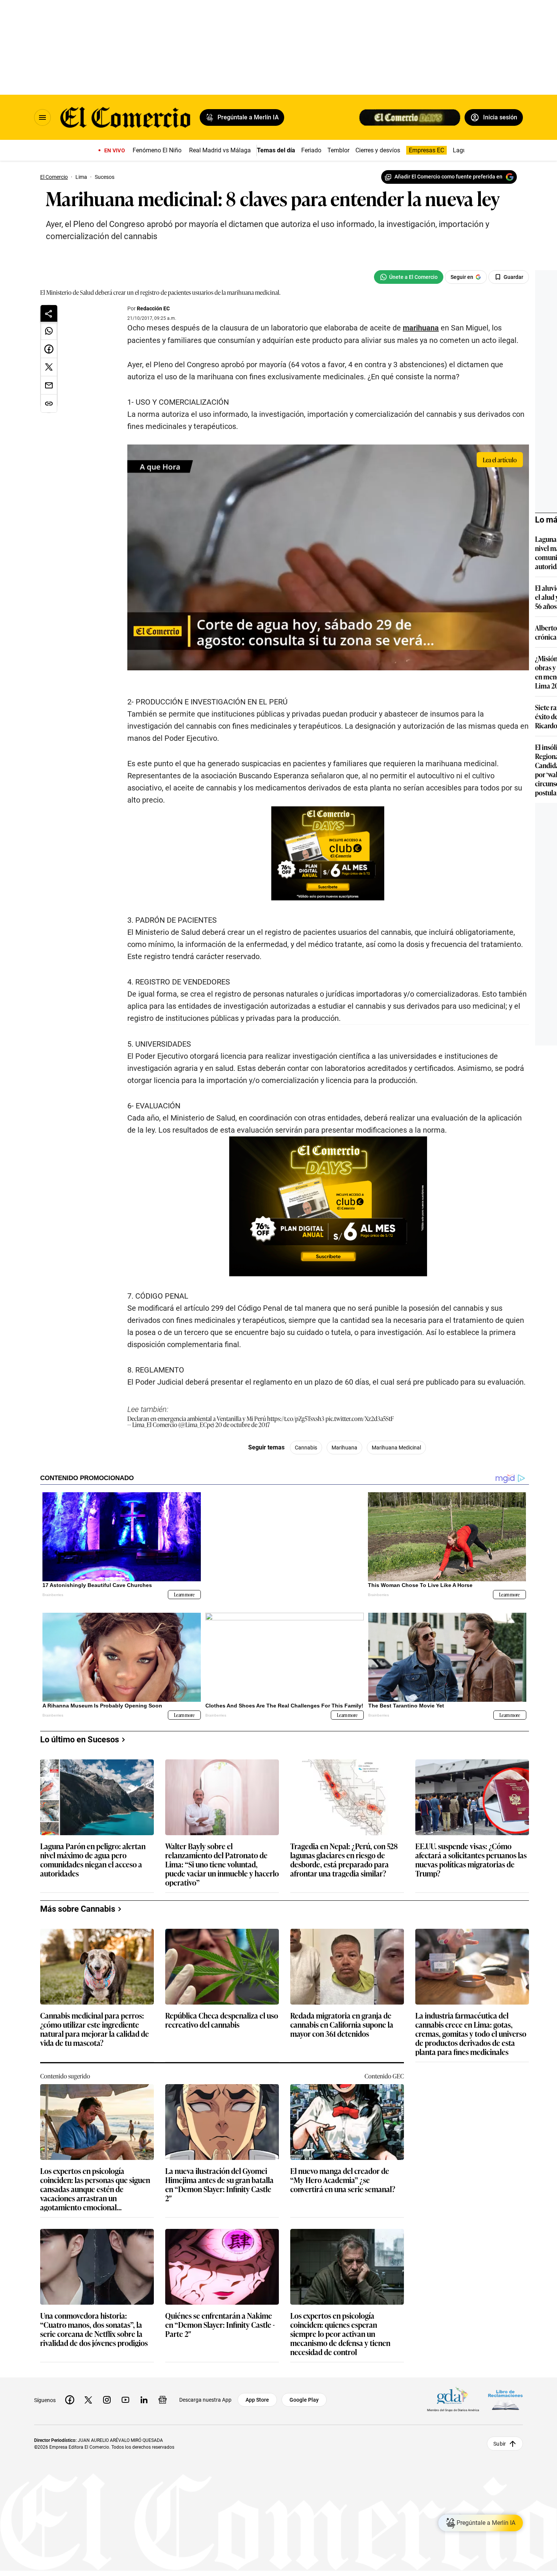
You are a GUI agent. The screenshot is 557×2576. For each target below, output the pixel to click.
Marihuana (344, 1448)
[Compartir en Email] (49, 385)
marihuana (421, 328)
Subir (500, 2444)
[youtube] (125, 2400)
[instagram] (107, 2400)
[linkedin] (144, 2400)
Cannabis (306, 1448)
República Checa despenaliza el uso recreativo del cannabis (222, 2020)
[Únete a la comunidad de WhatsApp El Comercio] (409, 277)
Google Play (304, 2400)
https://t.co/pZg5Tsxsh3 (296, 1418)
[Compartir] (49, 313)
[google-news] (163, 2400)
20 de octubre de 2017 (243, 1424)
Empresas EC (426, 150)
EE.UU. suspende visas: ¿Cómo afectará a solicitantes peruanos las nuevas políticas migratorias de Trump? (471, 1859)
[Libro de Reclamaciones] (505, 2400)
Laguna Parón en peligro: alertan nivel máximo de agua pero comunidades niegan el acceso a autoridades (93, 1859)
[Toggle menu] (42, 117)
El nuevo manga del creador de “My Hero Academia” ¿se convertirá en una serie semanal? (343, 2180)
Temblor (338, 150)
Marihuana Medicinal (396, 1448)
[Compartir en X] (49, 367)
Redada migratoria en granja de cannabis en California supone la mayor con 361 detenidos (342, 2025)
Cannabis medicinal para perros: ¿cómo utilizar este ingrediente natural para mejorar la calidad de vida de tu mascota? (95, 2029)
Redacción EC (153, 308)
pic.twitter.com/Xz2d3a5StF (360, 1418)
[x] (88, 2400)
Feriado (311, 150)
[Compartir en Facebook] (49, 349)
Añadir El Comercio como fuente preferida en (448, 177)
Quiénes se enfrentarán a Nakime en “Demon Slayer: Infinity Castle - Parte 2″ (220, 2325)
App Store (257, 2400)
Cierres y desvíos (378, 150)
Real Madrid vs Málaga (220, 150)
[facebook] (70, 2400)
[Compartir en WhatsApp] (49, 331)
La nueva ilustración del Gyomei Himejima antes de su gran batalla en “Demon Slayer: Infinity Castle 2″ (219, 2184)
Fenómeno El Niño (157, 150)
